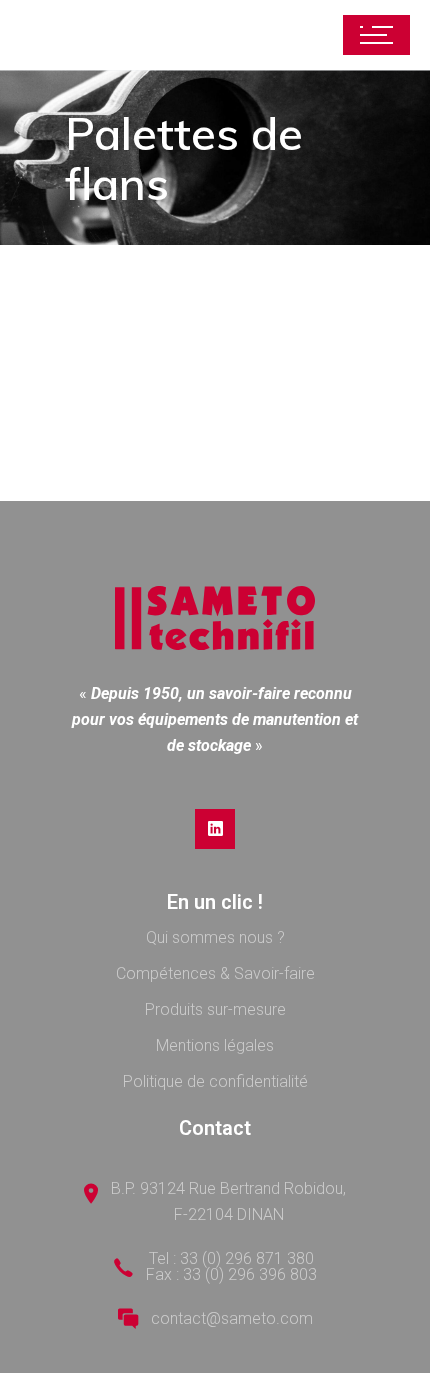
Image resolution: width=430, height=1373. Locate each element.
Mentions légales (215, 1045)
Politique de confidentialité (215, 1081)
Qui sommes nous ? (215, 937)
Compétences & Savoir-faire (215, 973)
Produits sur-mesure (215, 1009)
